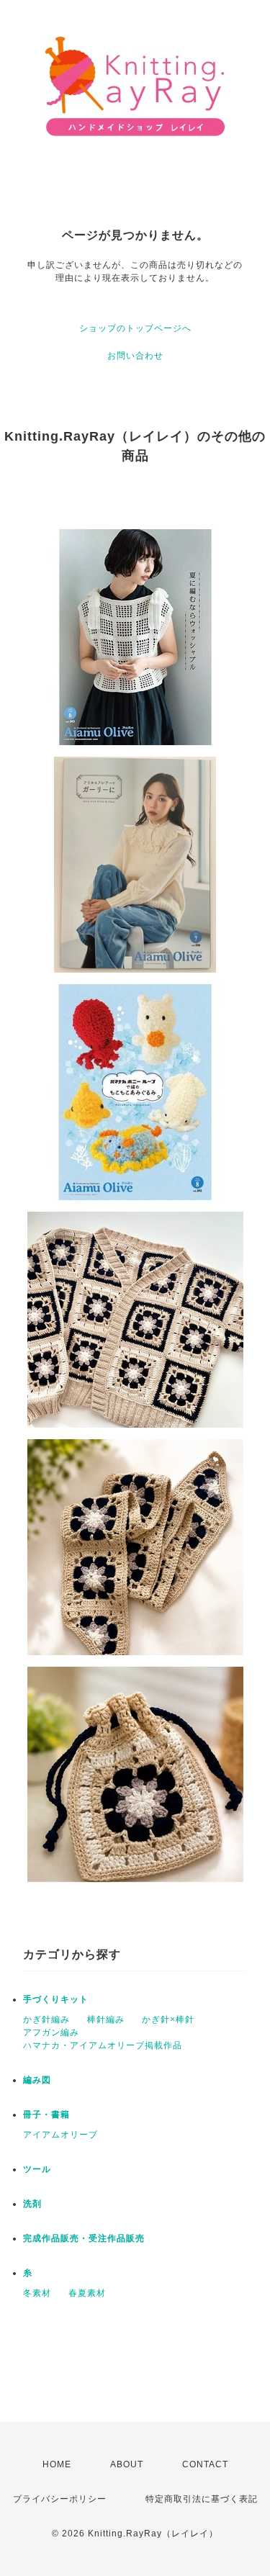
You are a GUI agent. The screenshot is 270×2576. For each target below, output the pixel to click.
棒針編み (106, 2019)
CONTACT (205, 2464)
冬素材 (37, 2293)
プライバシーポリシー (60, 2499)
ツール (37, 2169)
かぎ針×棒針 (168, 2019)
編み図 (37, 2080)
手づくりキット (56, 1999)
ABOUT (127, 2464)
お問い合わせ (135, 356)
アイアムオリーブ (60, 2135)
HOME (57, 2464)
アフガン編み (51, 2032)
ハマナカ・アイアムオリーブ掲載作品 (103, 2045)
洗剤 (32, 2204)
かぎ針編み (46, 2019)
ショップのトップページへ (135, 328)
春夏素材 (87, 2293)
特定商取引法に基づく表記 (202, 2499)
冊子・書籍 (46, 2115)
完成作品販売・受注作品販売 (84, 2238)
